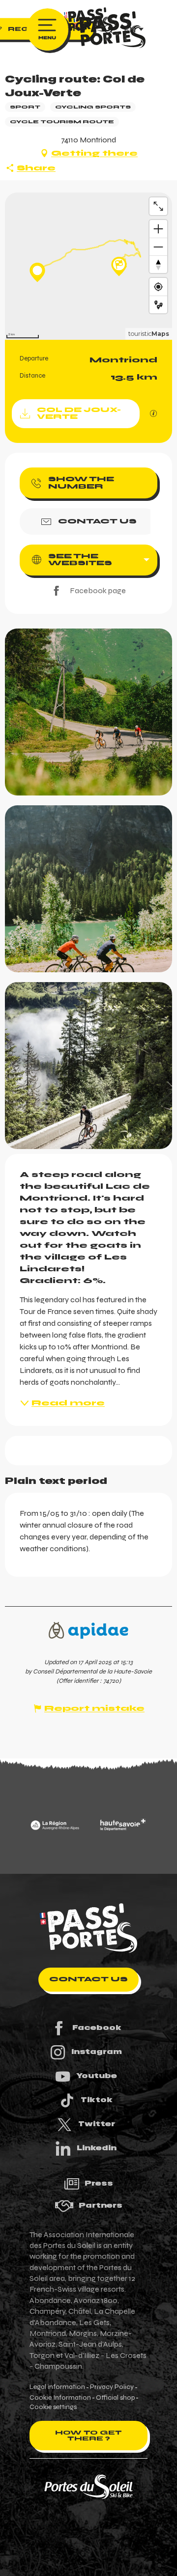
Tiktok (97, 2100)
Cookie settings (53, 2407)
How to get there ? (88, 2436)
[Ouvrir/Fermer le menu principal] (47, 29)
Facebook (97, 2028)
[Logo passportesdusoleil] (88, 1928)
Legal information (57, 2387)
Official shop (115, 2398)
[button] (88, 712)
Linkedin (97, 2148)
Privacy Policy (112, 2387)
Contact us (88, 1979)
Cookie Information (60, 2398)
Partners (101, 2205)
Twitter (97, 2124)
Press (99, 2183)
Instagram (97, 2052)
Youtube (97, 2076)
